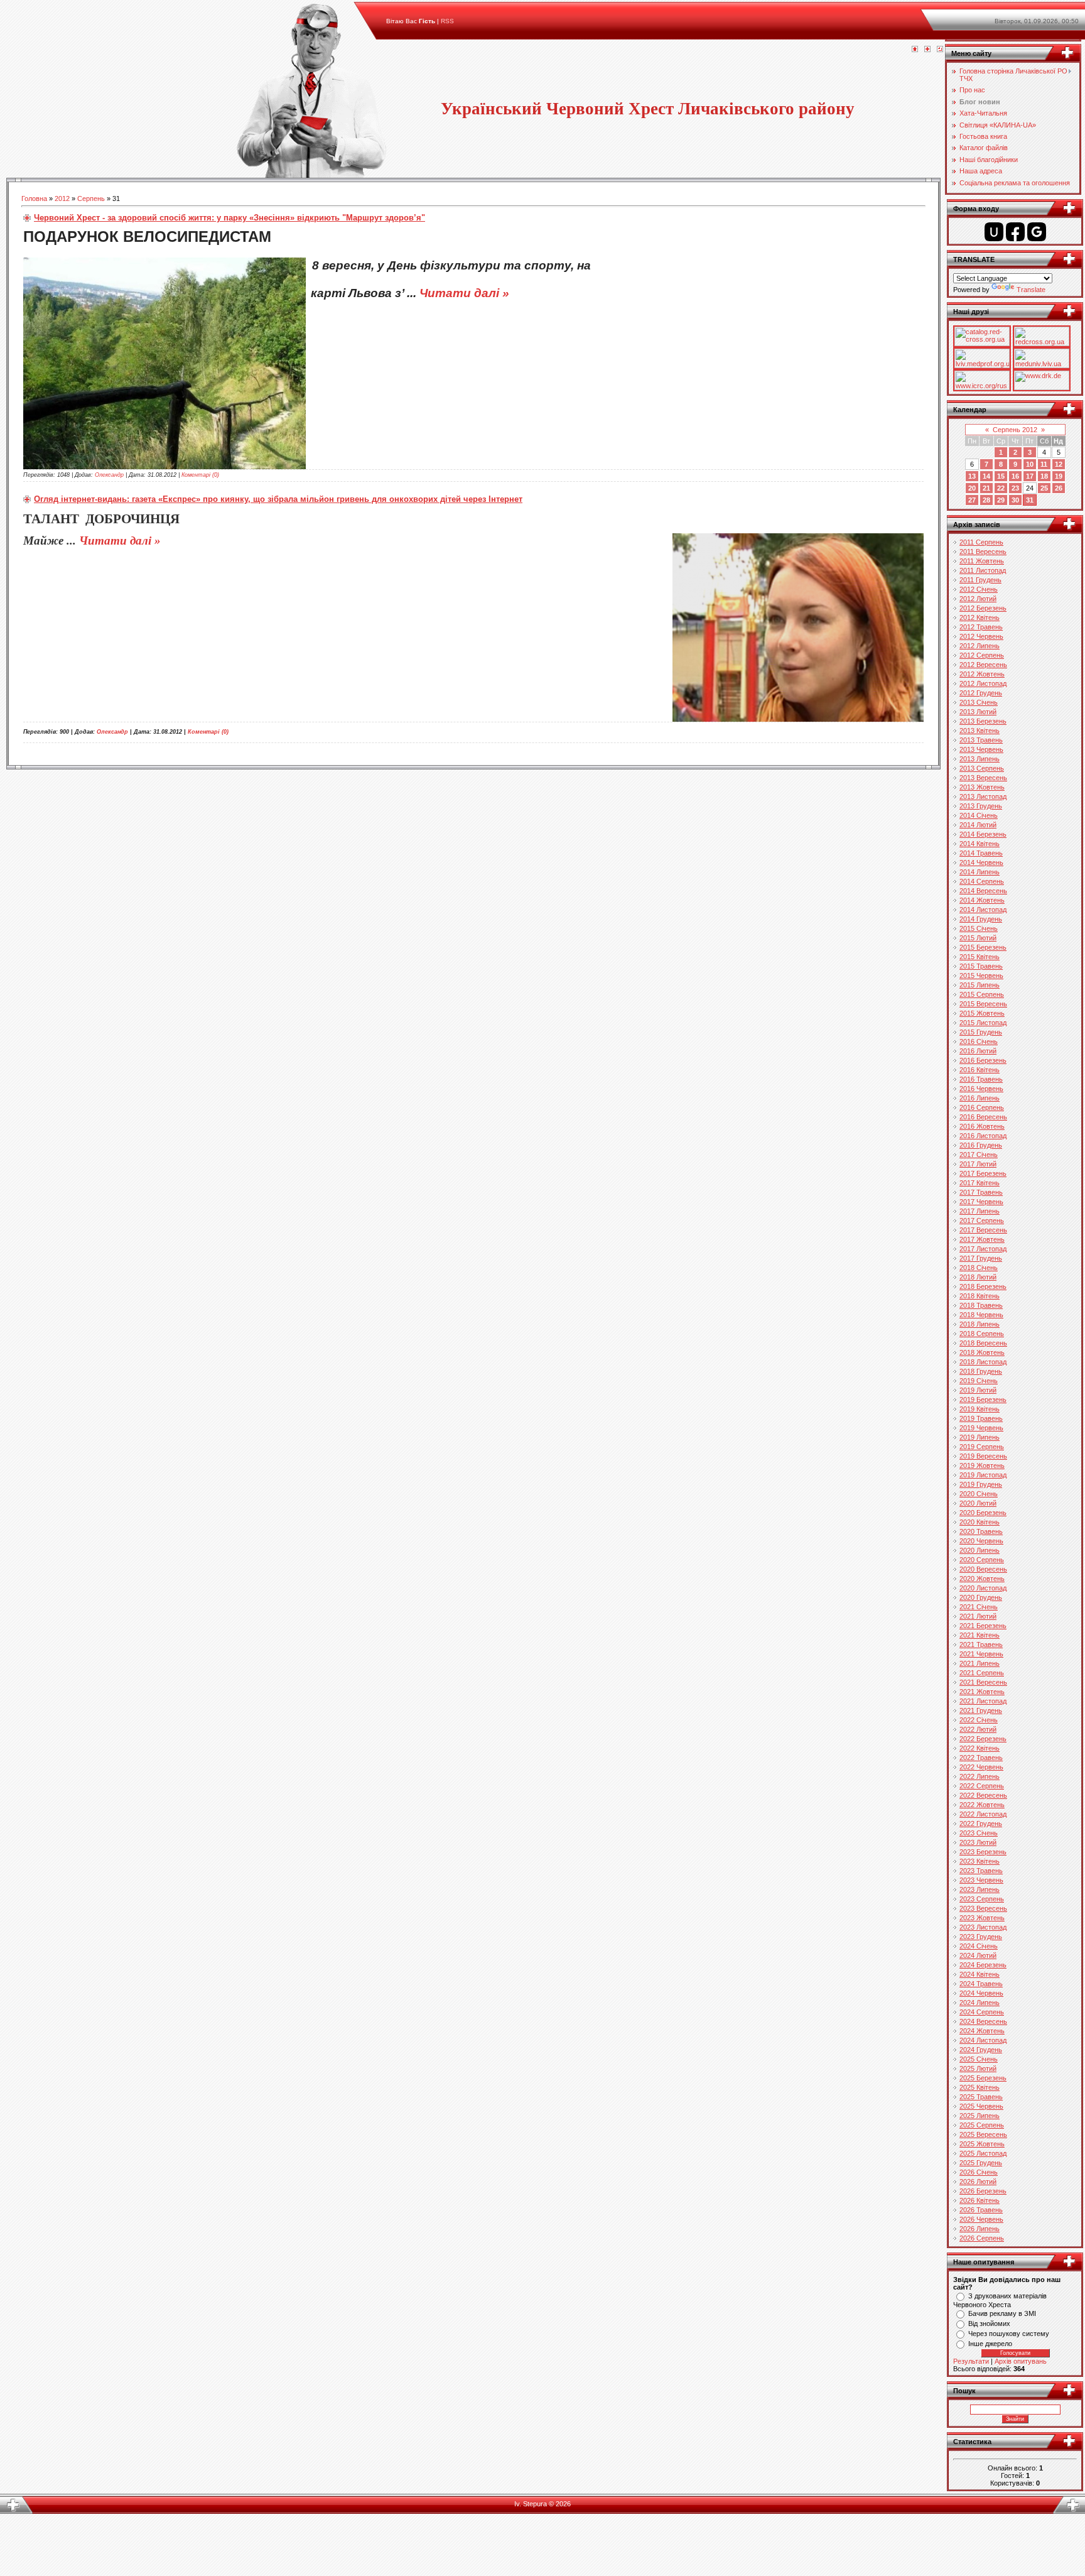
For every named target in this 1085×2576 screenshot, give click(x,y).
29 (1001, 500)
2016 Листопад (983, 1136)
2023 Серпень (982, 1899)
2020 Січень (979, 1494)
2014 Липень (980, 872)
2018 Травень (981, 1305)
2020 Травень (981, 1531)
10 (1030, 464)
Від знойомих (989, 2323)
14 (986, 476)
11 (1044, 464)
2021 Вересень (983, 1682)
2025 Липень (980, 2116)
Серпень (91, 198)
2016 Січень (979, 1041)
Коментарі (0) (200, 475)
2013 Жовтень (982, 787)
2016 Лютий (978, 1051)
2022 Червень (981, 1767)
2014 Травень (981, 853)
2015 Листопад (983, 1023)
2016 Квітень (980, 1070)
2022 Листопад (983, 1814)
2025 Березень (983, 2078)
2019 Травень (981, 1418)
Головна (34, 198)
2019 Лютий (978, 1390)
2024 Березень (983, 1965)
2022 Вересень (983, 1795)
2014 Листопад (983, 910)
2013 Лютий (978, 712)
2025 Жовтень (982, 2144)
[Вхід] (940, 50)
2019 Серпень (982, 1447)
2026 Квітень (980, 2200)
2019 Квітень (980, 1409)
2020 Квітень (980, 1522)
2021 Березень (983, 1626)
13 (972, 476)
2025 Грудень (981, 2163)
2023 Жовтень (982, 1918)
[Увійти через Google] (1037, 232)
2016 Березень (983, 1060)
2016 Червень (981, 1089)
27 (972, 500)
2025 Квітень (980, 2087)
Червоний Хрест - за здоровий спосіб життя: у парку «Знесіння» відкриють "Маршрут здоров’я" (229, 218)
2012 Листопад (983, 683)
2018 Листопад (983, 1362)
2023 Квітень (980, 1861)
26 (1059, 488)
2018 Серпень (982, 1334)
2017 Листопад (983, 1249)
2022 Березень (983, 1739)
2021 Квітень (980, 1635)
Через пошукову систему (1009, 2334)
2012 (62, 198)
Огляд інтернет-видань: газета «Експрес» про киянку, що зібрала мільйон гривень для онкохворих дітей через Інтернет (278, 499)
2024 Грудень (981, 2050)
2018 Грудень (981, 1371)
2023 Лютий (978, 1842)
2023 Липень (980, 1889)
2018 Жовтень (982, 1352)
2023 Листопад (983, 1927)
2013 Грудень (981, 806)
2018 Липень (980, 1324)
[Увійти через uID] (994, 232)
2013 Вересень (983, 778)
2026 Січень (979, 2172)
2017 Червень (981, 1202)
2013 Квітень (980, 731)
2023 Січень (979, 1833)
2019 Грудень (981, 1484)
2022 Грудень (981, 1823)
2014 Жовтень (982, 900)
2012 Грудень (981, 693)
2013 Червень (981, 749)
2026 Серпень (982, 2238)
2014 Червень (981, 862)
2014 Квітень (980, 844)
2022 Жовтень (982, 1805)
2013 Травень (981, 740)
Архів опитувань (1021, 2361)
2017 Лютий (978, 1164)
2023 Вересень (983, 1908)
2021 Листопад (983, 1701)
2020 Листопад (983, 1588)
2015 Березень (983, 947)
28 (986, 500)
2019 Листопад (983, 1475)
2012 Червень (981, 636)
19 (1059, 476)
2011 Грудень (980, 580)
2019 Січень (979, 1381)
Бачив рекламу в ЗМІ (1002, 2313)
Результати (971, 2361)
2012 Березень (983, 608)
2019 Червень (981, 1428)
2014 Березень (983, 834)
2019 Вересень (983, 1456)
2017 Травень (981, 1192)
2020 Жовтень (982, 1579)
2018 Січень (979, 1268)
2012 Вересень (983, 665)
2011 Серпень (981, 542)
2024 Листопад (983, 2040)
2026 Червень (981, 2219)
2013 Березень (983, 721)
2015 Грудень (981, 1032)
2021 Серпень (982, 1673)
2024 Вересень (983, 2021)
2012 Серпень (982, 655)
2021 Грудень (981, 1710)
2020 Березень (983, 1513)
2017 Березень (983, 1173)
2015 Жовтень (982, 1013)
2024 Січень (979, 1946)
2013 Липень (980, 759)
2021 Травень (981, 1644)
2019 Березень (983, 1399)
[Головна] (915, 50)
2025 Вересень (983, 2134)
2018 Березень (983, 1286)
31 (1030, 500)
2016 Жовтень (982, 1126)
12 (1059, 464)
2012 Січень (979, 589)
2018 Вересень (983, 1343)
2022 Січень (979, 1720)
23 (1015, 488)
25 (1044, 488)
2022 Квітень (980, 1748)
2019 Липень (980, 1437)
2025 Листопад (983, 2153)
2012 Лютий (978, 599)
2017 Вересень (983, 1230)
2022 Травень (981, 1758)
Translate (1031, 290)
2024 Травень (981, 1984)
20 (972, 488)
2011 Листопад (983, 570)
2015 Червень (981, 976)
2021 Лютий (978, 1616)
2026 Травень (981, 2210)
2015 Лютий (978, 938)
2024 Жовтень (982, 2031)
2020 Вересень (983, 1569)
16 (1015, 476)
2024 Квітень (980, 1974)
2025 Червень (981, 2106)
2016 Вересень (983, 1117)
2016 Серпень (982, 1107)
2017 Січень (979, 1155)
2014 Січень (979, 815)
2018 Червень (981, 1315)
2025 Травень (981, 2097)
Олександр (109, 475)
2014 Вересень (983, 891)
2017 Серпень (982, 1220)
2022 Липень (980, 1776)
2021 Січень (979, 1607)
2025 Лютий (978, 2068)
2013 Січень (979, 702)
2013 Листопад (983, 796)
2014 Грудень (981, 919)
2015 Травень (981, 966)
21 (986, 488)
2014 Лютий (978, 825)
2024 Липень (980, 2003)
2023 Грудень (981, 1937)
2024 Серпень (982, 2012)
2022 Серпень (982, 1786)
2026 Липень (980, 2229)
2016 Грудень (981, 1145)
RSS (447, 21)
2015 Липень (980, 985)
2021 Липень (980, 1663)
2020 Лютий (978, 1503)
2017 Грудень (981, 1258)
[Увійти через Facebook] (1015, 232)
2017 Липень (980, 1211)
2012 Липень (980, 646)
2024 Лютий (978, 1955)
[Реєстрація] (927, 50)
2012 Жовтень (982, 674)
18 (1044, 476)
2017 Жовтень (982, 1239)
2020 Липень (980, 1550)
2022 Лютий (978, 1729)
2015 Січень (979, 928)
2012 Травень (981, 627)
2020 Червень (981, 1541)
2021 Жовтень (982, 1692)
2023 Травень (981, 1871)
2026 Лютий (978, 2182)
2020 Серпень (982, 1560)
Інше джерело (990, 2344)
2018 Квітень (980, 1296)
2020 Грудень (981, 1597)
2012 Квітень (980, 617)
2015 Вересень (983, 1004)
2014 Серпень (982, 881)
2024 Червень (981, 1993)
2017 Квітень (980, 1183)
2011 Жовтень (982, 561)
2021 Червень (981, 1654)
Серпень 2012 (1015, 430)
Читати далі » (464, 293)
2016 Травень (981, 1079)
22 (1001, 488)
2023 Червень (981, 1880)
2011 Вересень (983, 552)
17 (1030, 476)
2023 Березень (983, 1852)
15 (1001, 476)
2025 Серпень (982, 2125)
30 (1015, 500)
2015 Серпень (982, 994)
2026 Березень (983, 2191)
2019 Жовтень (982, 1465)
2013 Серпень (982, 768)
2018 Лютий (978, 1277)
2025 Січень (979, 2059)
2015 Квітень (980, 957)
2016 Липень (980, 1098)
